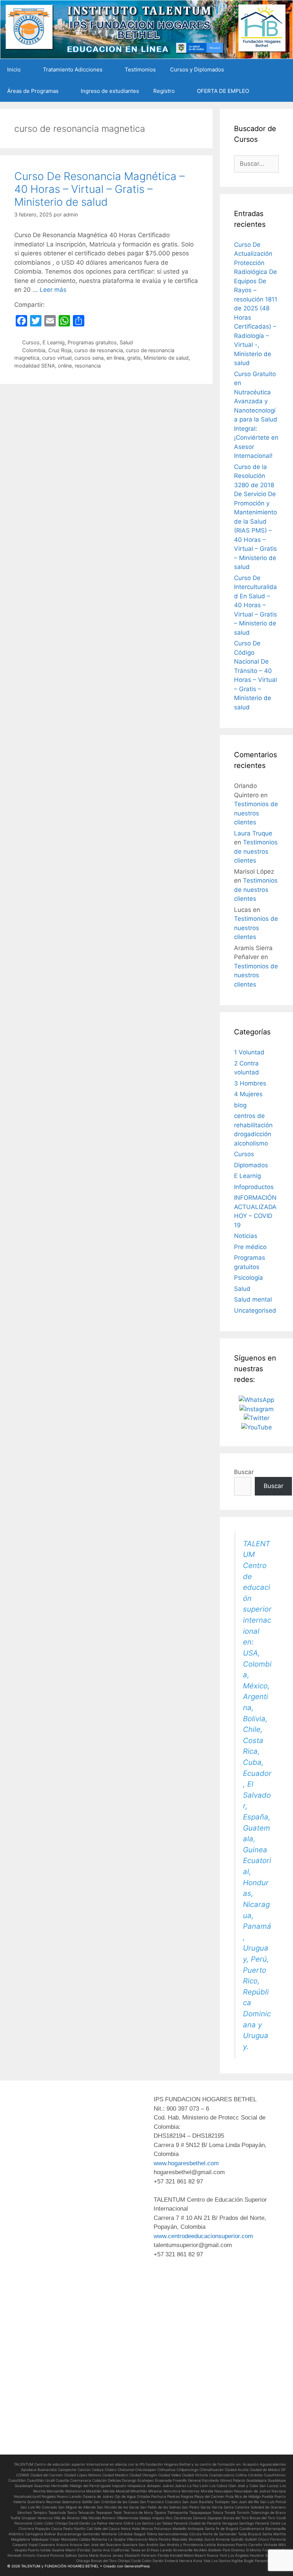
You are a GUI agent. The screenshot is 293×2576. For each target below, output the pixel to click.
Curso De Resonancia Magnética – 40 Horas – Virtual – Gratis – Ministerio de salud (100, 189)
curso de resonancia (99, 350)
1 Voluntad (249, 1052)
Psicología (249, 1278)
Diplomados (251, 1165)
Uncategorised (255, 1311)
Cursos (31, 342)
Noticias (246, 1236)
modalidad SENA (35, 366)
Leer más (53, 290)
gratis (134, 358)
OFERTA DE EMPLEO (223, 91)
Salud (126, 342)
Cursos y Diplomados (197, 69)
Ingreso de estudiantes (110, 91)
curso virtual (57, 358)
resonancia (88, 366)
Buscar (244, 1472)
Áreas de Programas (33, 91)
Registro (164, 91)
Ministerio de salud (166, 358)
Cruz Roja (60, 350)
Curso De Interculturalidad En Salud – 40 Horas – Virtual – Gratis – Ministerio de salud (255, 605)
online (65, 366)
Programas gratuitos (92, 342)
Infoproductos (254, 1187)
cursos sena (89, 358)
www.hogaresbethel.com (186, 2163)
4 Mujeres (248, 1094)
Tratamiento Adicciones (73, 69)
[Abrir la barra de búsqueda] (282, 91)
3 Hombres (250, 1083)
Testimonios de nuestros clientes (256, 813)
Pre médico (250, 1247)
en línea (115, 358)
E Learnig (54, 342)
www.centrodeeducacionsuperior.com (203, 2236)
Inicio (14, 69)
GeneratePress (137, 2566)
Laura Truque (253, 833)
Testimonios (140, 69)
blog (240, 1105)
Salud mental (253, 1299)
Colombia (34, 350)
